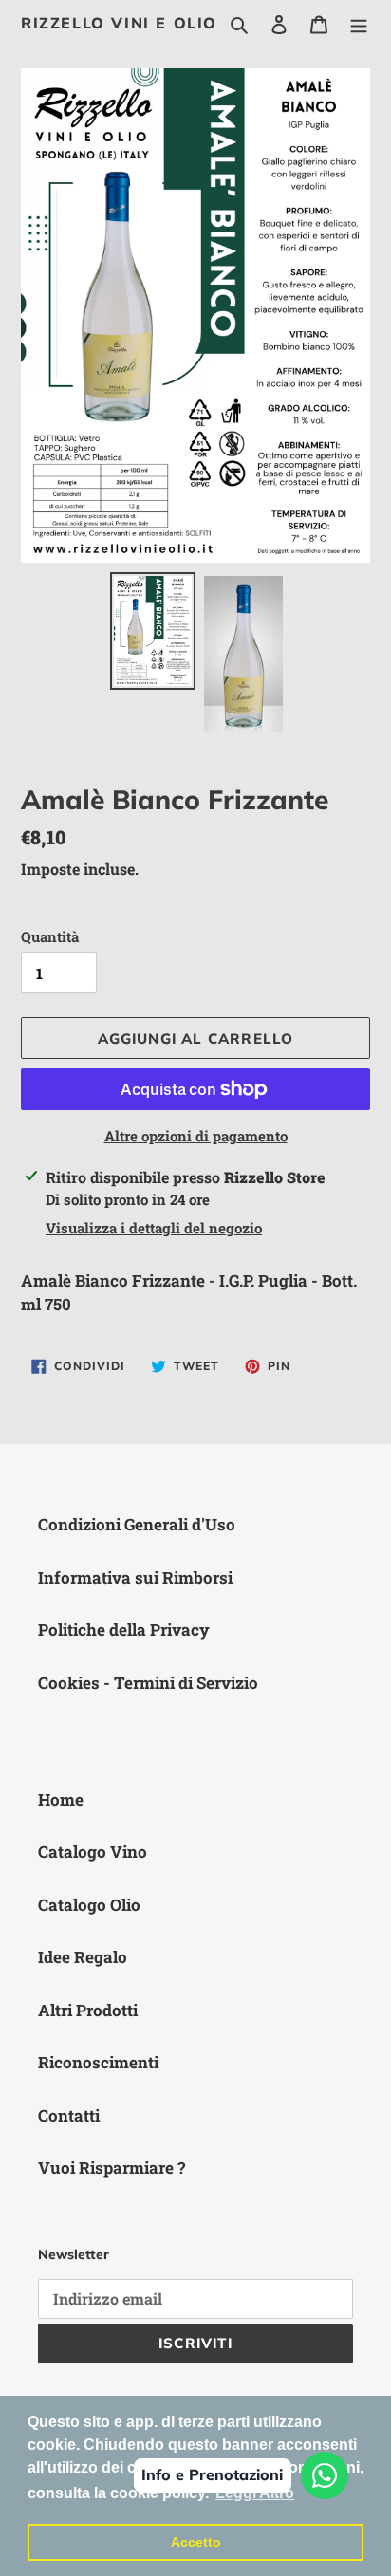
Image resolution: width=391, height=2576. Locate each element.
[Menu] (359, 24)
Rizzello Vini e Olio (119, 23)
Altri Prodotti (88, 2010)
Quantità (50, 936)
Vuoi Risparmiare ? (112, 2168)
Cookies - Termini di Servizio (148, 1683)
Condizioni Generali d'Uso (137, 1524)
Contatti (69, 2115)
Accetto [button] (196, 2542)
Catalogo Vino (93, 1852)
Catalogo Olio (89, 1905)
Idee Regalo (83, 1957)
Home (61, 1799)
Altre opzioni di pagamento (196, 1136)
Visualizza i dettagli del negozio (154, 1228)
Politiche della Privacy (124, 1630)
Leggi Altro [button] (255, 2493)
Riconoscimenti (98, 2062)
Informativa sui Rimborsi (135, 1577)
